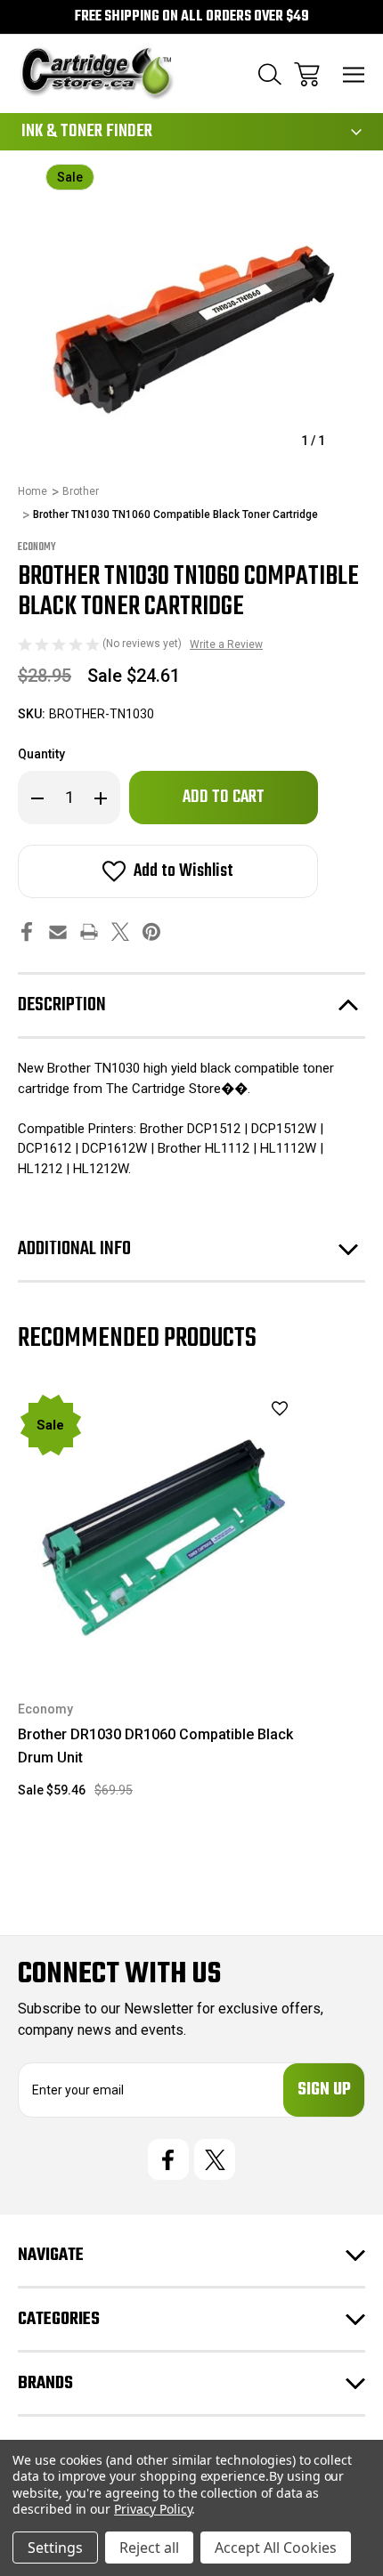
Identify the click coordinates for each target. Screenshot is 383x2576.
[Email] (58, 932)
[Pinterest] (151, 932)
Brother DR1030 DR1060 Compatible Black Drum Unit (155, 1746)
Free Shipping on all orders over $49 (192, 17)
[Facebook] (27, 932)
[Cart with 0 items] (307, 74)
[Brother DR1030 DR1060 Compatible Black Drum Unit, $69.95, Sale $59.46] (159, 1533)
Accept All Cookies (276, 2548)
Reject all (149, 2548)
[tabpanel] (159, 1603)
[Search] (270, 74)
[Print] (89, 932)
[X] (120, 932)
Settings (55, 2548)
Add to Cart (159, 1650)
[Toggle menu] (354, 74)
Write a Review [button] (226, 644)
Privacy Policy (153, 2509)
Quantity (41, 754)
